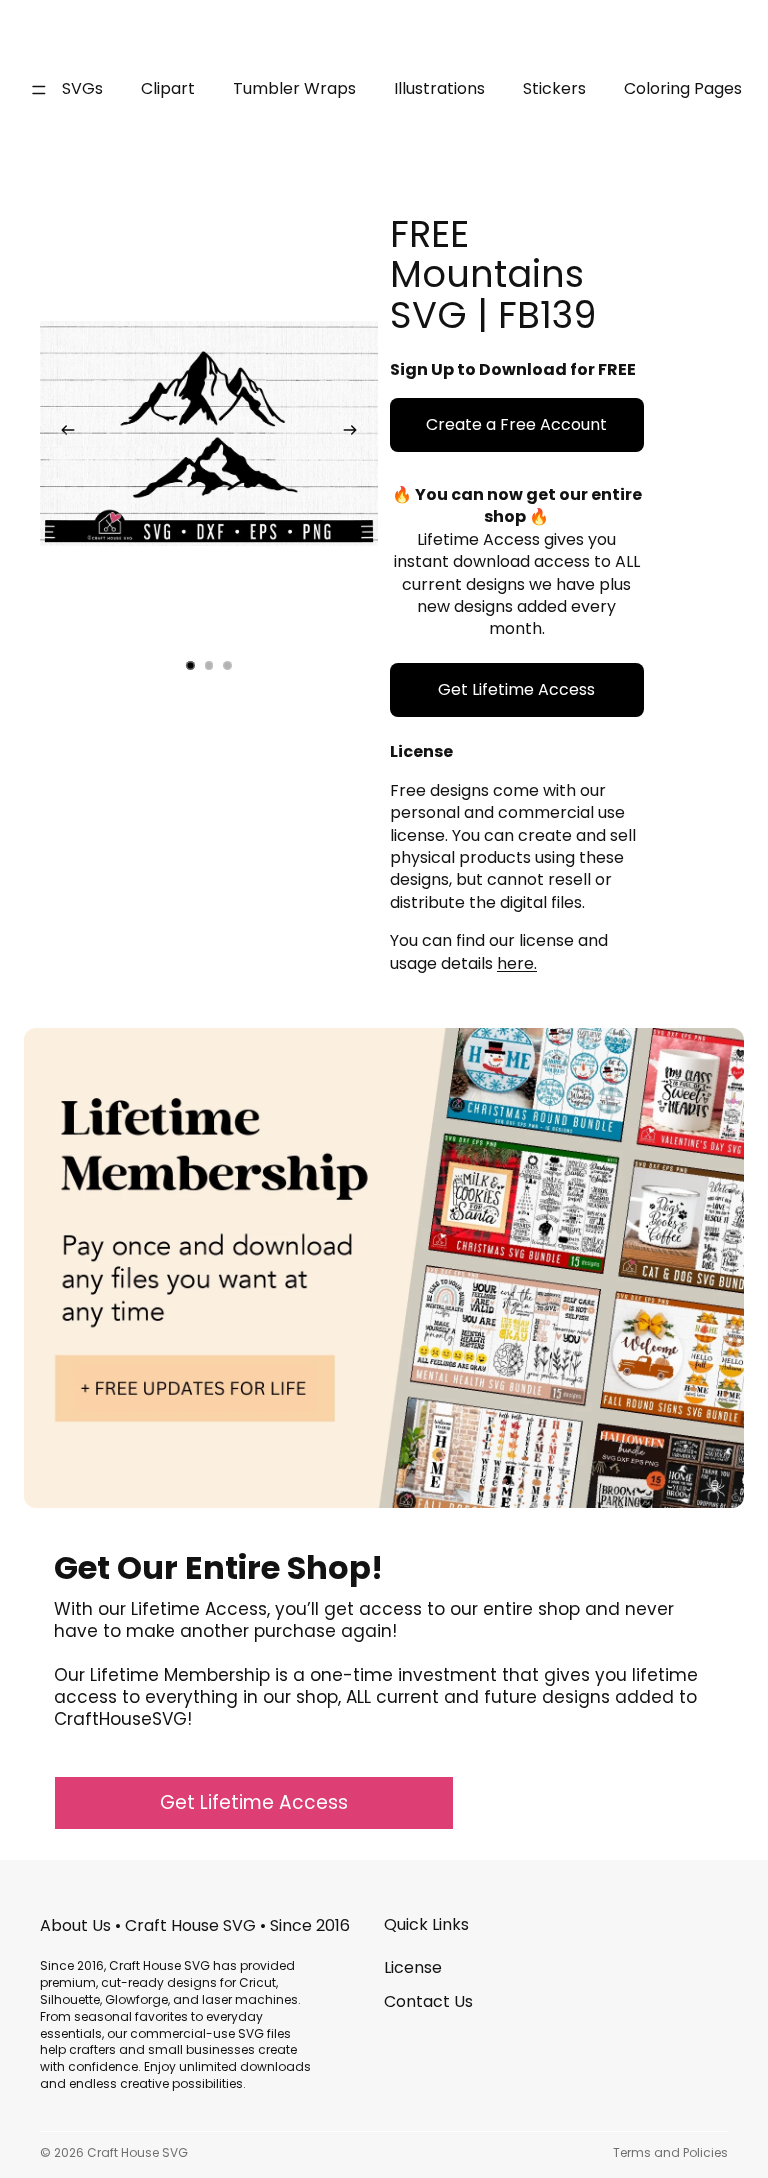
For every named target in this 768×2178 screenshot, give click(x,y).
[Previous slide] (62, 434)
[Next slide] (356, 434)
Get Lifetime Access (516, 689)
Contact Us (428, 2001)
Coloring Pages (683, 88)
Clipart (168, 88)
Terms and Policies (670, 2152)
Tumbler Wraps (294, 88)
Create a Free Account (516, 424)
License (413, 1967)
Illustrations (439, 88)
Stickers (554, 88)
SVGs (82, 88)
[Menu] (39, 90)
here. (517, 963)
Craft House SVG (137, 2152)
